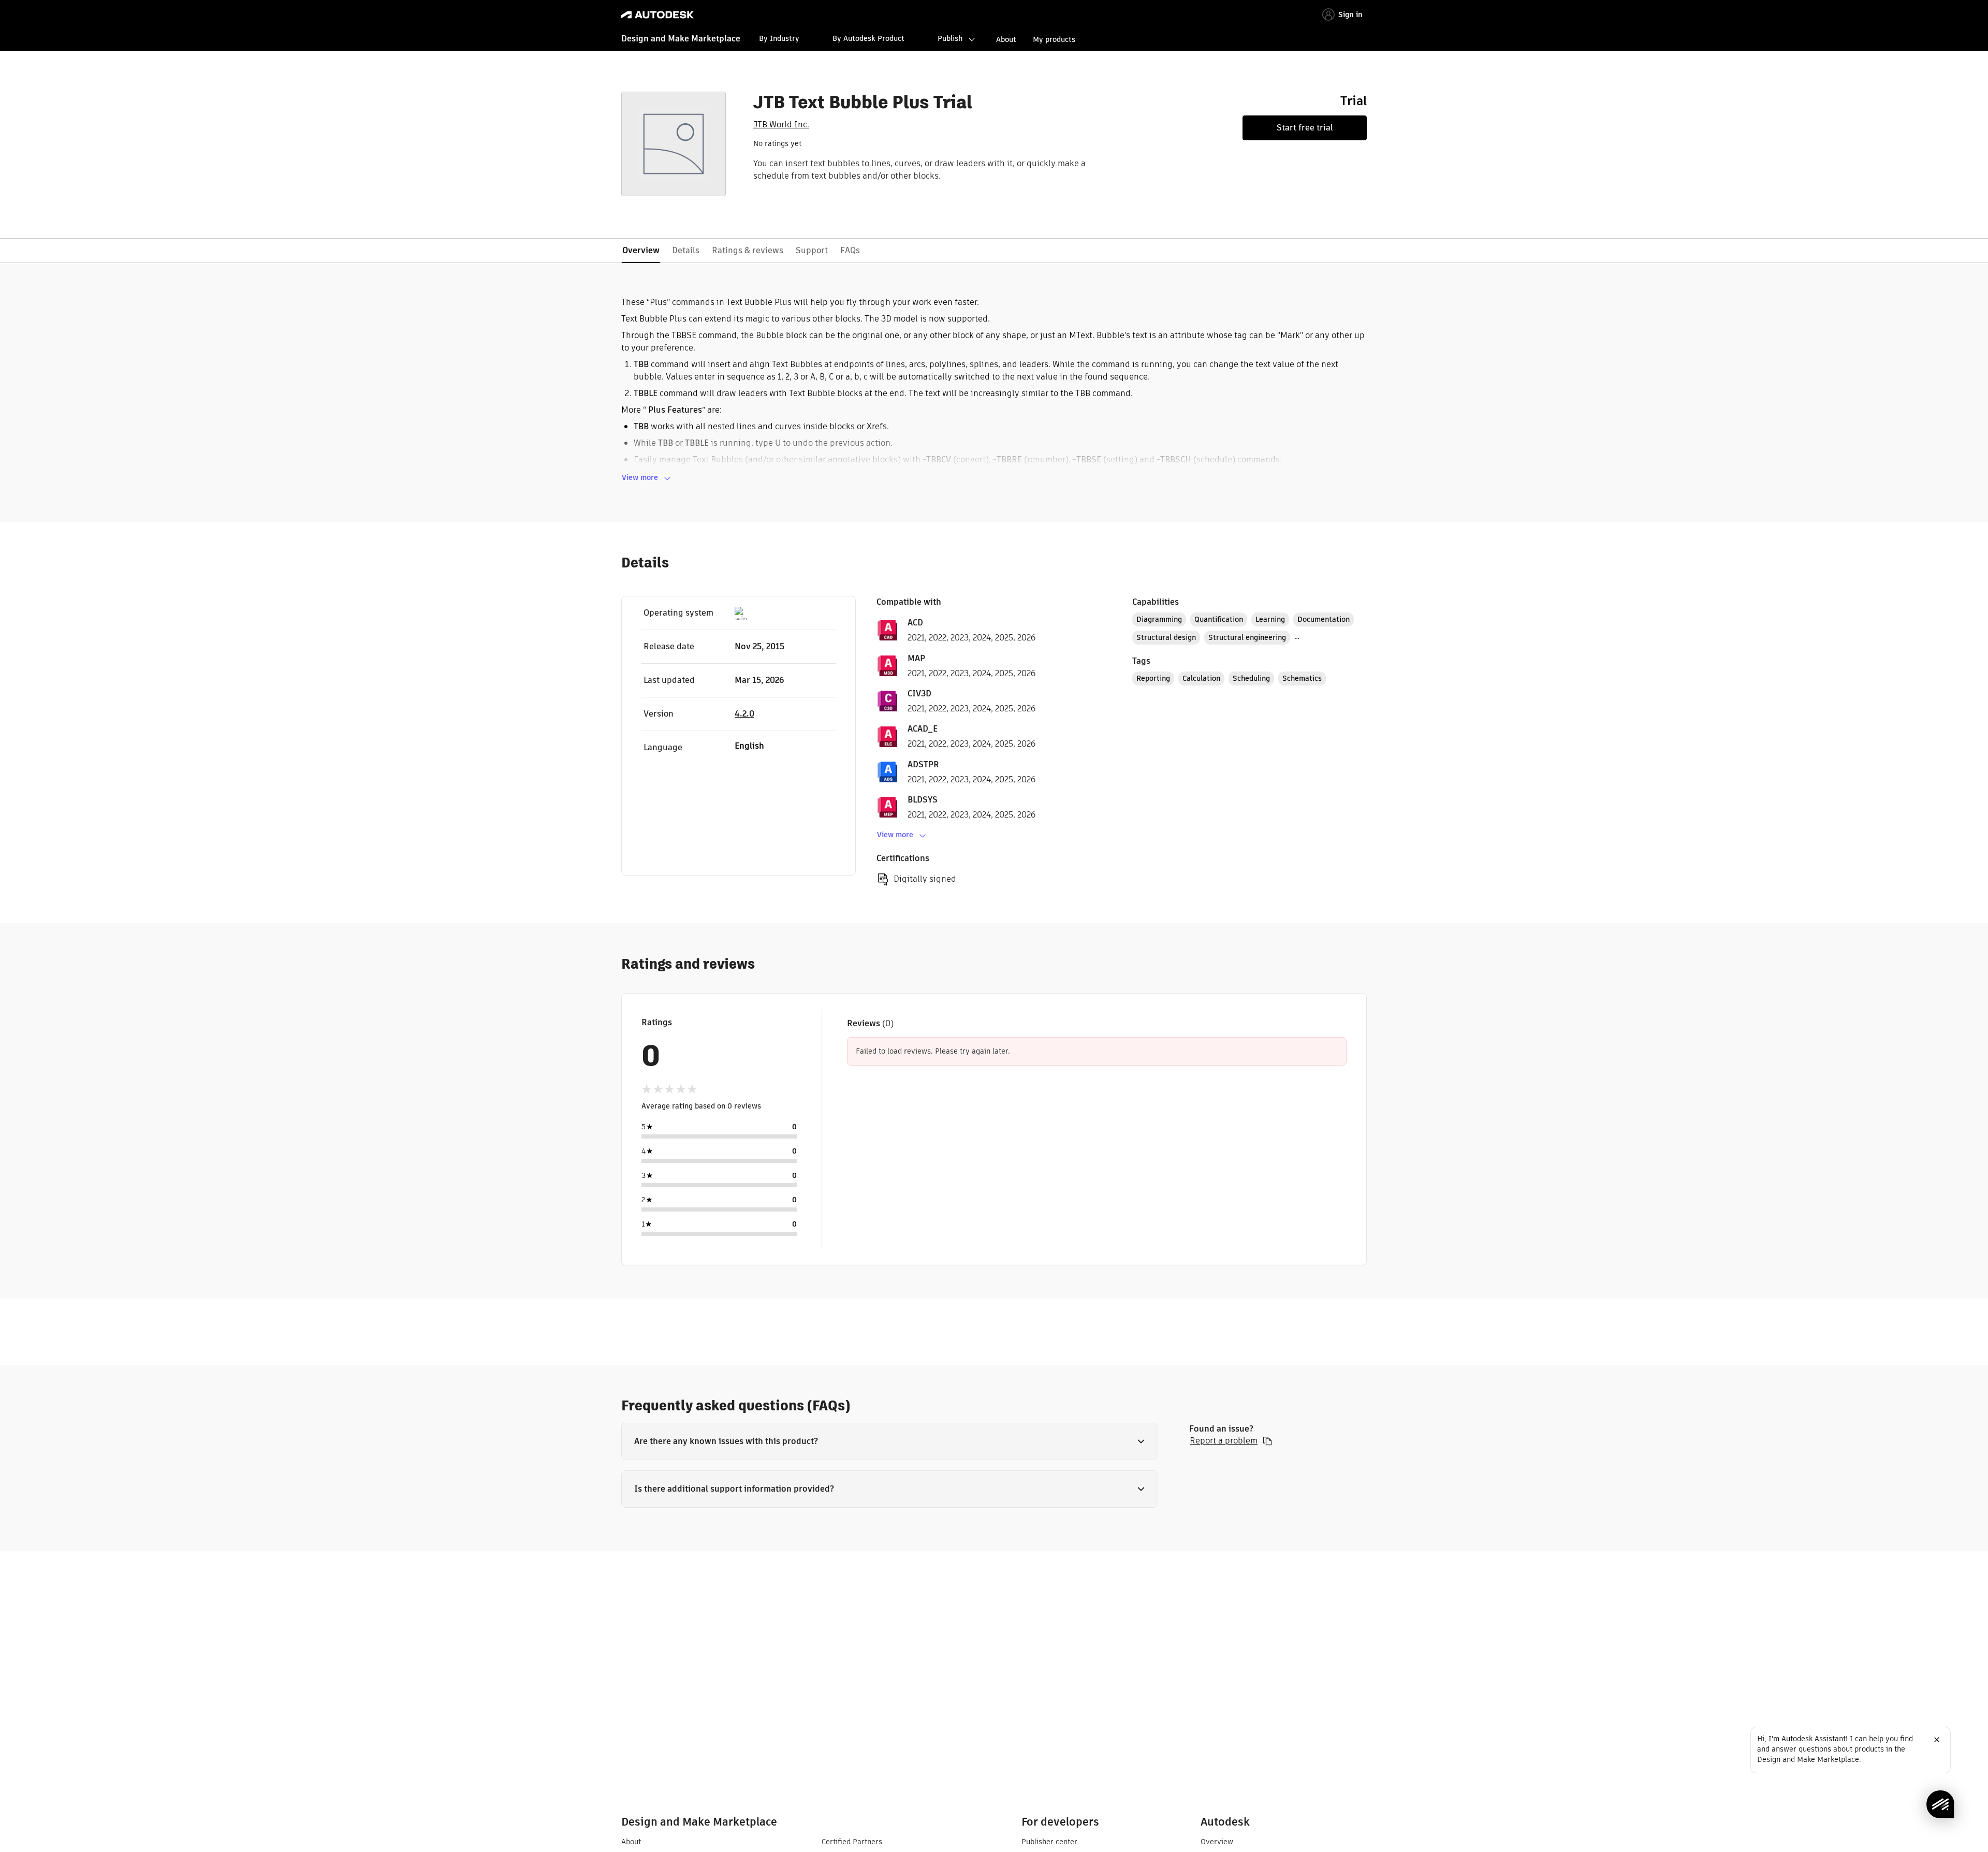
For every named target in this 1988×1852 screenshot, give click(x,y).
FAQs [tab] (850, 250)
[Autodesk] (657, 15)
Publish (950, 38)
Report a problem (1224, 1441)
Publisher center (1049, 1842)
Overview (1217, 1842)
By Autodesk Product (868, 38)
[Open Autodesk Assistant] (1940, 1804)
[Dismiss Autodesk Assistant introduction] (1937, 1740)
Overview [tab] (641, 250)
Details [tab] (686, 250)
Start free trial (1305, 128)
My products (1054, 39)
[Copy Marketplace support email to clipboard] (1267, 1441)
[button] (890, 1441)
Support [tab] (812, 250)
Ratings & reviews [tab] (748, 250)
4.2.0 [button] (744, 714)
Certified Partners (852, 1842)
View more (640, 477)
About (1006, 39)
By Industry (779, 38)
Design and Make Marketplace (681, 39)
